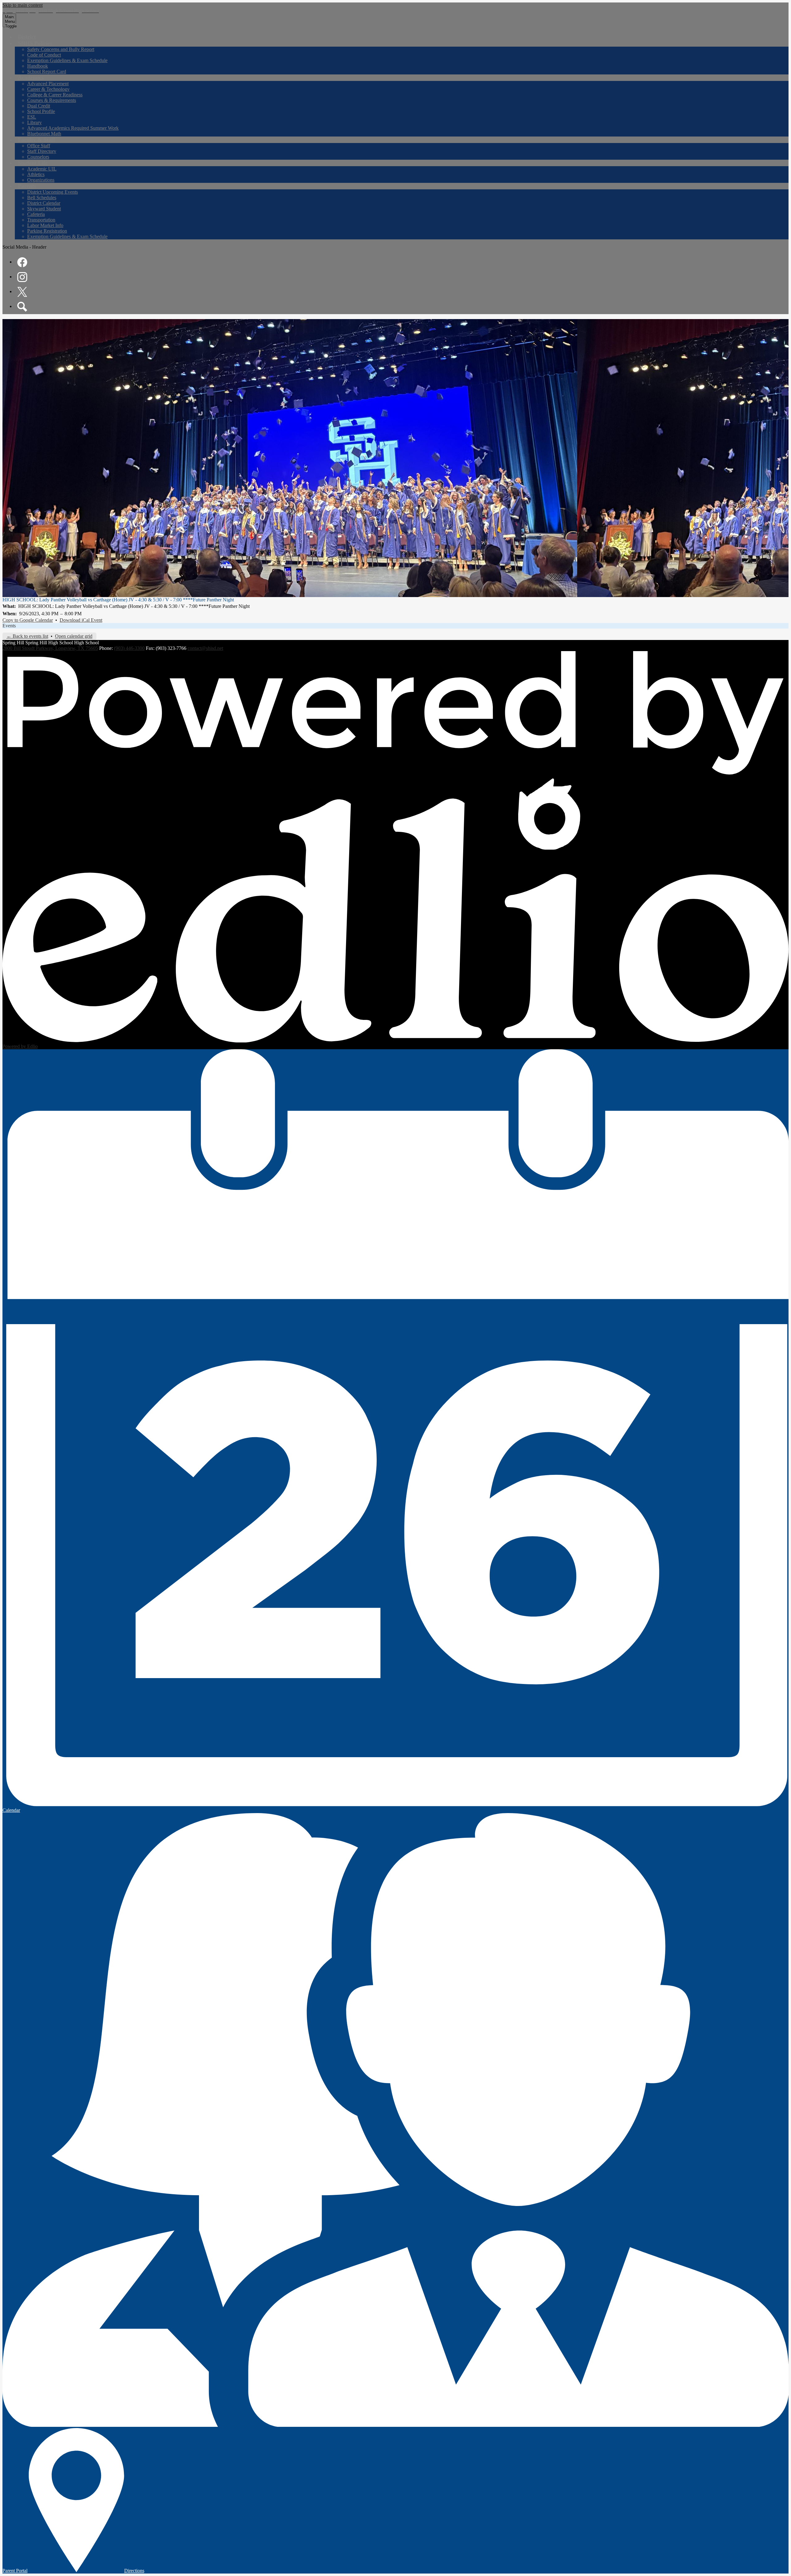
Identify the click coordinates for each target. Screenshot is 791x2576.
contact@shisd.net (205, 648)
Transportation (41, 220)
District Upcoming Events (53, 192)
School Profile (41, 111)
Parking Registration (47, 231)
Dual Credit (39, 106)
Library (34, 122)
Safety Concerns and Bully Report (61, 49)
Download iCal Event (81, 620)
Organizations (41, 180)
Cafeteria (36, 214)
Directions (134, 2571)
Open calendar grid (74, 636)
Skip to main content (23, 5)
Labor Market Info (45, 225)
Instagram (22, 277)
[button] (35, 43)
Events (9, 626)
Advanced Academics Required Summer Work (73, 128)
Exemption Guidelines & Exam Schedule (67, 60)
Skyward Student (44, 209)
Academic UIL (42, 169)
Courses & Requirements (52, 100)
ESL (32, 117)
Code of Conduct (44, 55)
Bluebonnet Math (44, 134)
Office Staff (39, 146)
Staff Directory (42, 151)
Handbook (38, 66)
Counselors (38, 157)
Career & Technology (48, 89)
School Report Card (47, 72)
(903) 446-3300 (129, 648)
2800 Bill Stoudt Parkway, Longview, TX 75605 (50, 648)
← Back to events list (27, 636)
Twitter (22, 292)
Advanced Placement (48, 84)
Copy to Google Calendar (28, 620)
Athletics (36, 174)
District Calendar (44, 203)
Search (22, 307)
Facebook (22, 262)
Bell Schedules (42, 198)
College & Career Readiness (55, 95)
